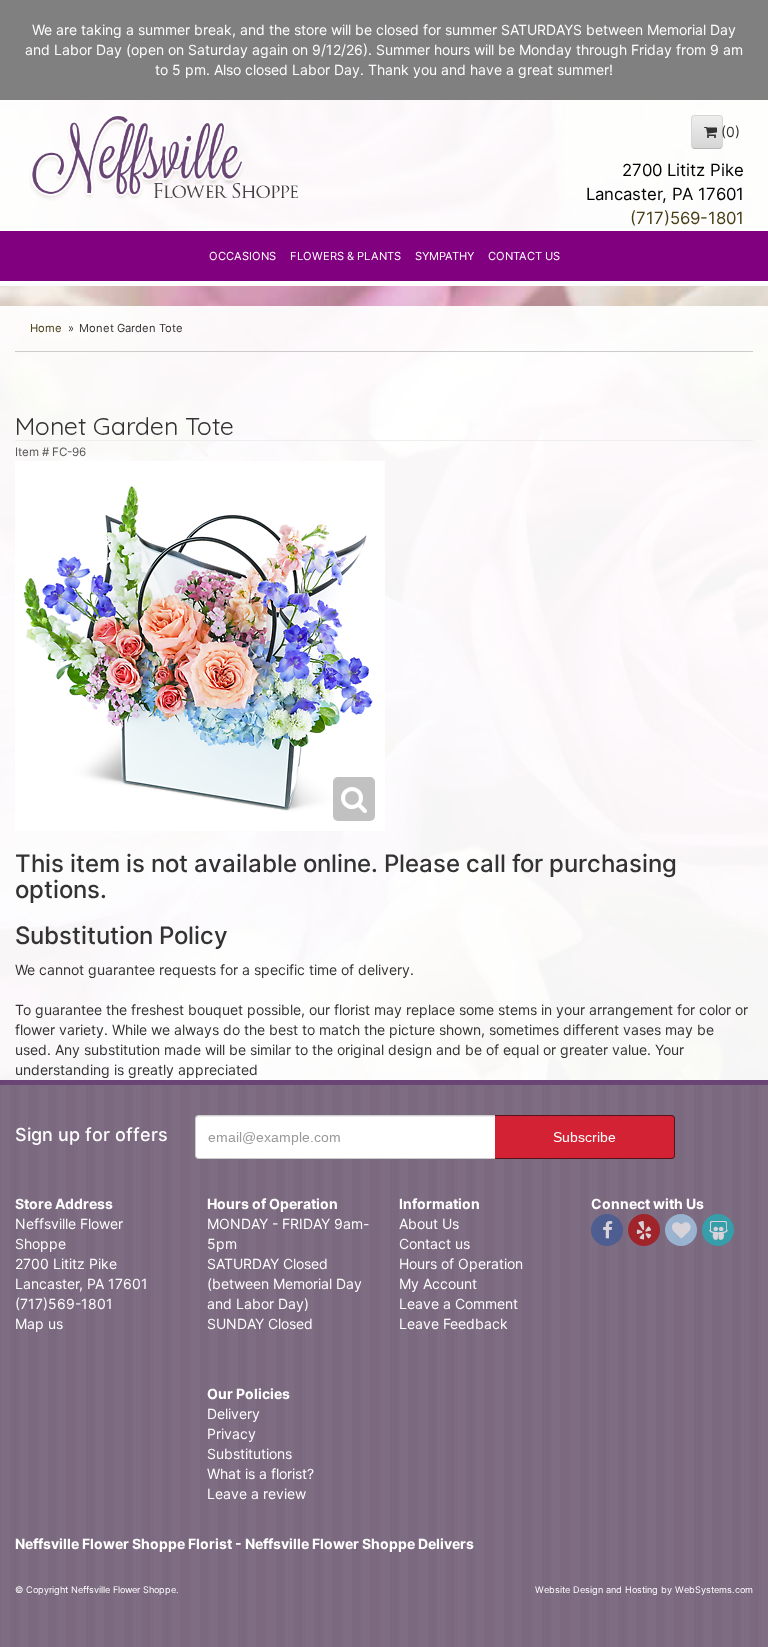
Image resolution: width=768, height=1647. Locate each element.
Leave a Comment (458, 1303)
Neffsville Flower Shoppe (165, 157)
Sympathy (444, 256)
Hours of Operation (461, 1263)
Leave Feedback (453, 1323)
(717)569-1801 (687, 218)
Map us (39, 1323)
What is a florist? (260, 1473)
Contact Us (524, 256)
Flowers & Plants (345, 256)
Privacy (231, 1433)
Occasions (242, 256)
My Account (438, 1283)
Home (46, 328)
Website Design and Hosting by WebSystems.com (644, 1589)
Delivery (233, 1413)
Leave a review (256, 1493)
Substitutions (249, 1453)
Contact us (434, 1243)
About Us (429, 1223)
